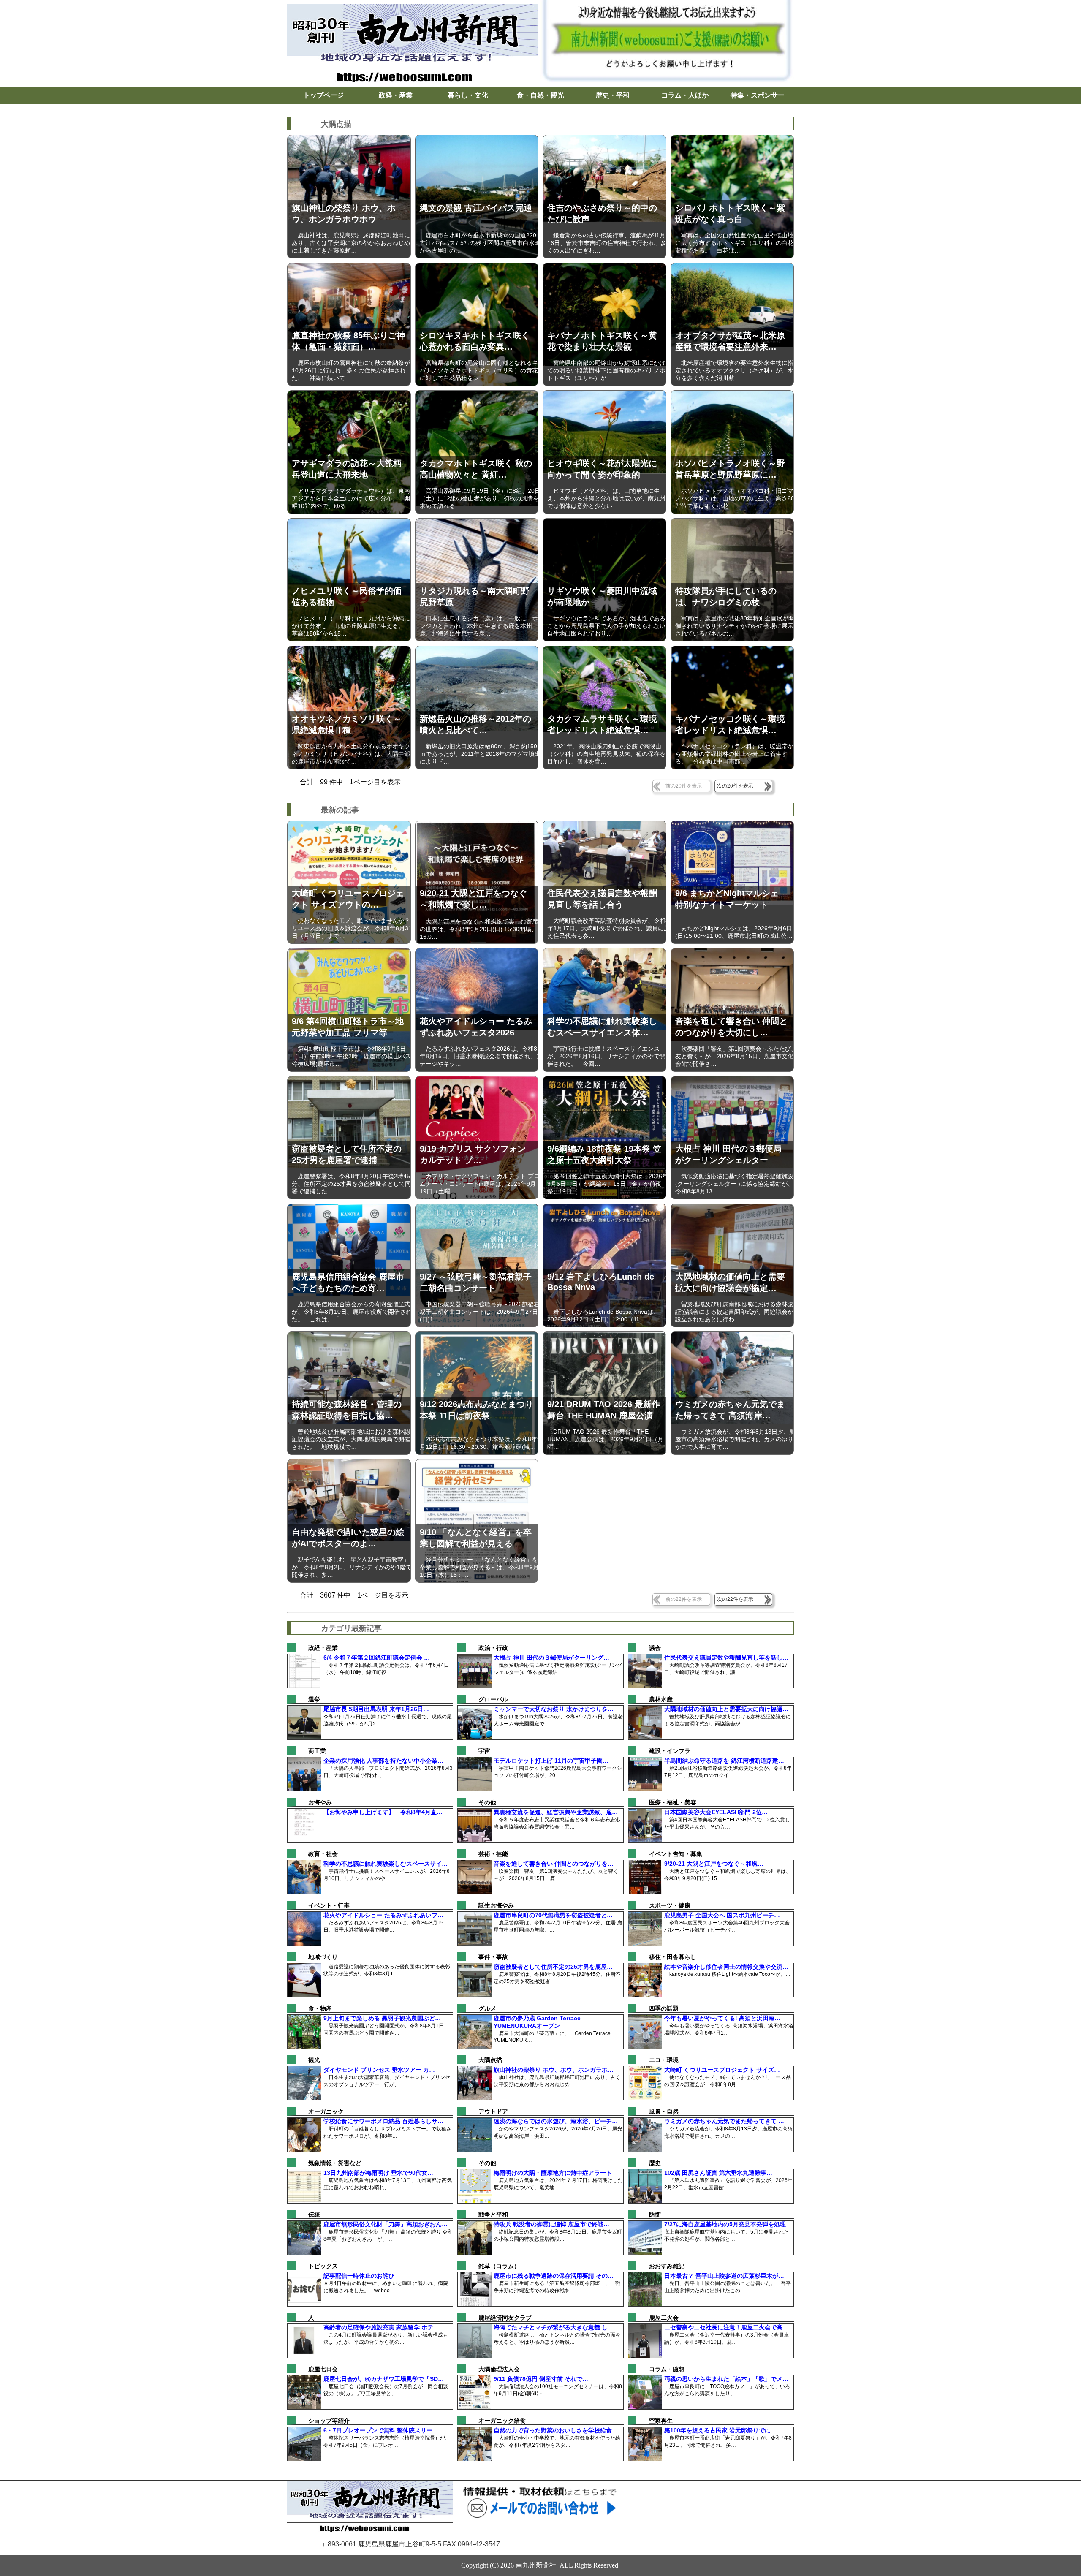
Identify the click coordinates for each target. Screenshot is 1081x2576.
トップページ (323, 95)
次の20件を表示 (735, 786)
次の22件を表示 (735, 1599)
